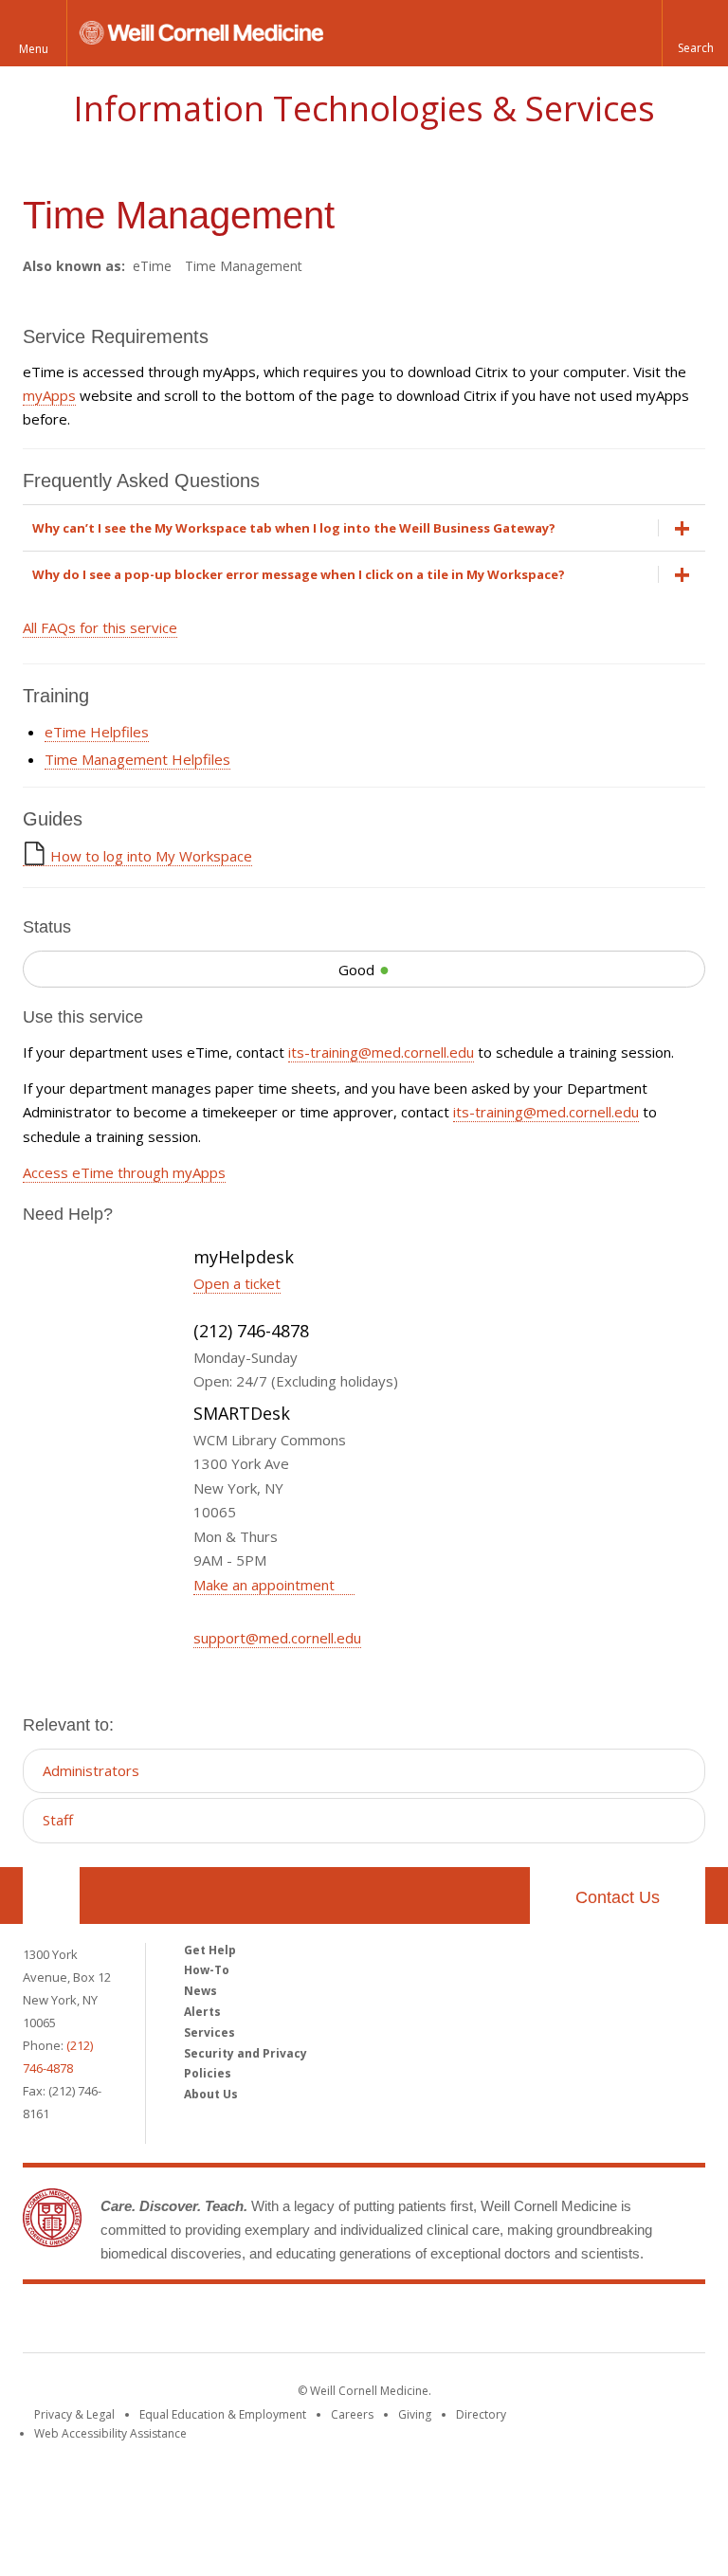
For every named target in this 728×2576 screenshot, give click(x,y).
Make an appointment (266, 1585)
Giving (415, 2414)
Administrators (91, 1770)
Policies (208, 2073)
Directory (481, 2414)
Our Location (51, 1896)
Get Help (210, 1950)
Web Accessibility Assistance (110, 2433)
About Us (211, 2094)
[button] (695, 33)
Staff (58, 1820)
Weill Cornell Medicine (364, 2322)
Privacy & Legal (74, 2414)
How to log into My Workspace (151, 856)
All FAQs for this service (100, 627)
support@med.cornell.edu (277, 1638)
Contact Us (618, 1897)
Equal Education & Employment (223, 2414)
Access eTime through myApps (124, 1172)
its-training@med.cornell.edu (381, 1052)
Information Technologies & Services (364, 109)
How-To (207, 1970)
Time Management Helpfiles (137, 759)
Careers (352, 2414)
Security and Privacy (246, 2053)
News (200, 1991)
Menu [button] (34, 49)
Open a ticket (237, 1283)
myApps (49, 395)
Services (209, 2032)
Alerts (202, 2012)
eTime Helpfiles (97, 732)
